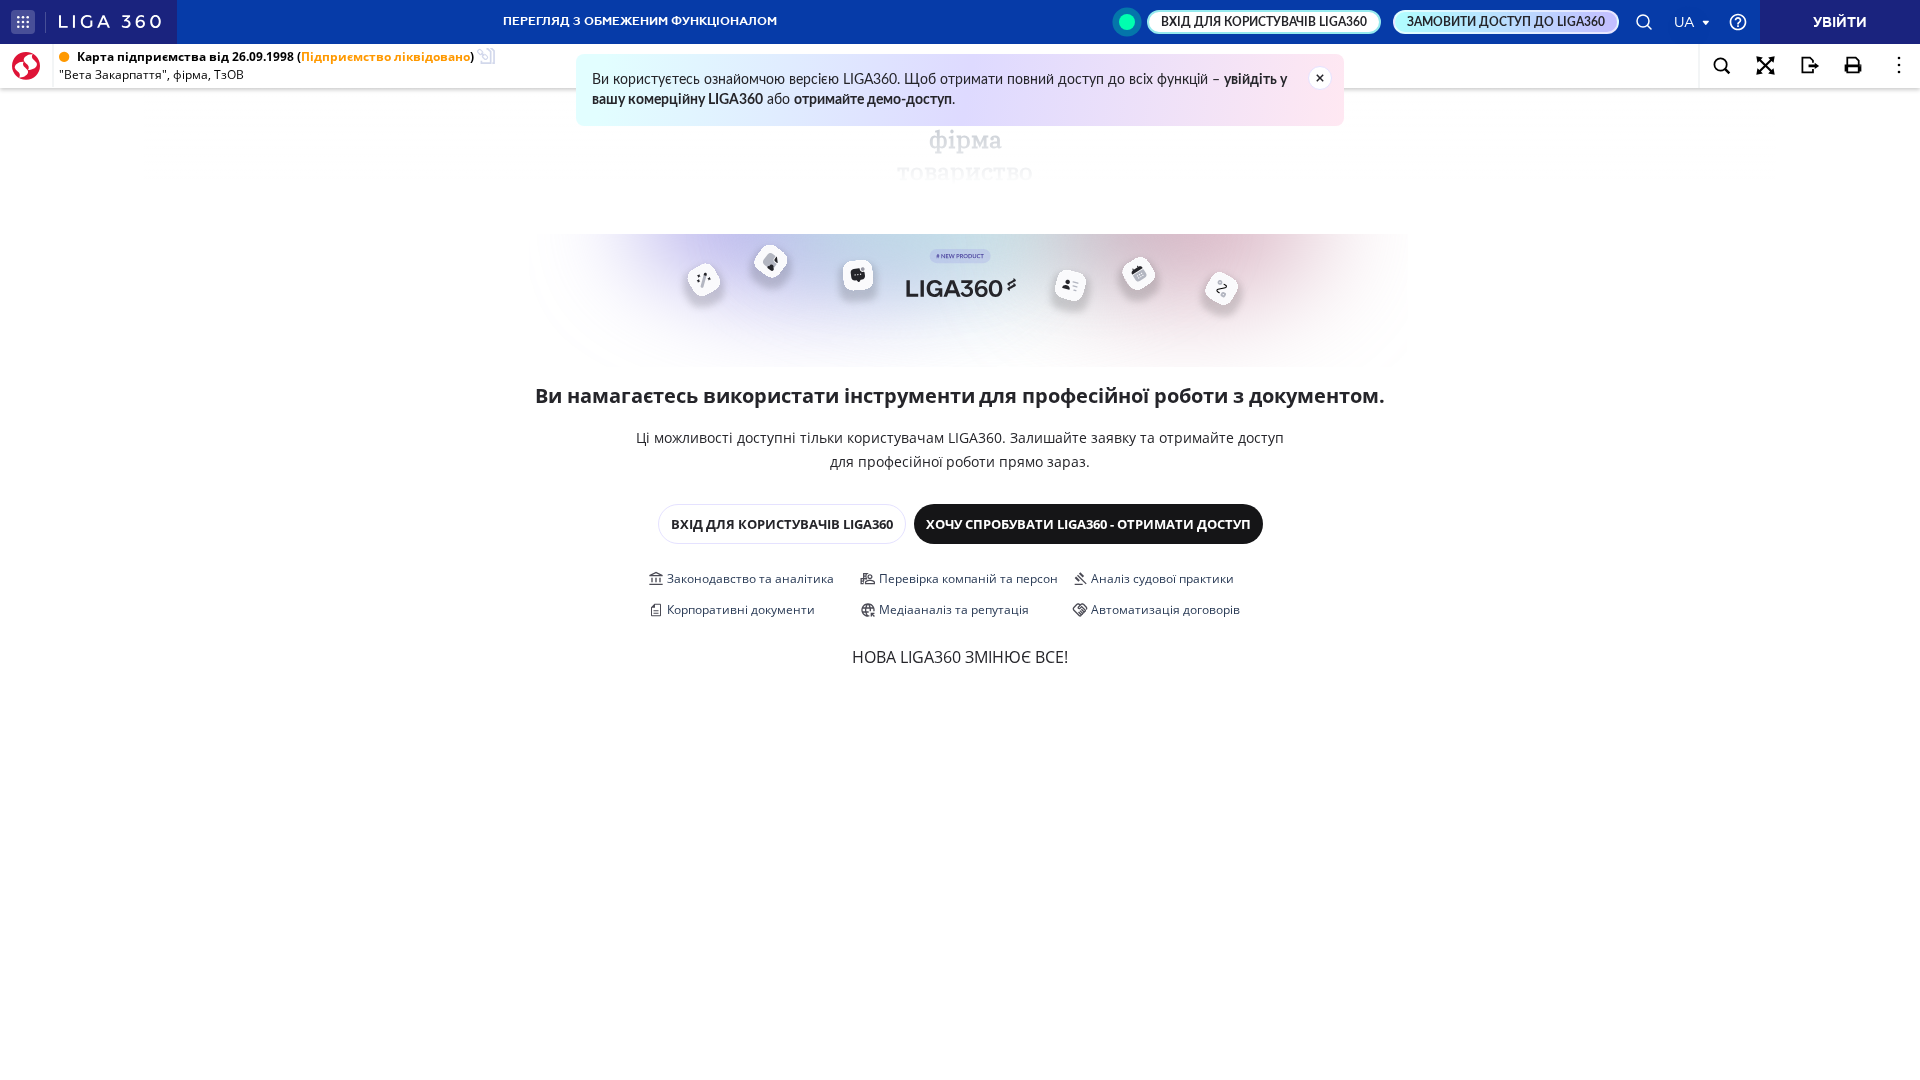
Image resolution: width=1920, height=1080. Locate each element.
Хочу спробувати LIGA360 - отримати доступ (1088, 524)
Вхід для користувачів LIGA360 (782, 524)
